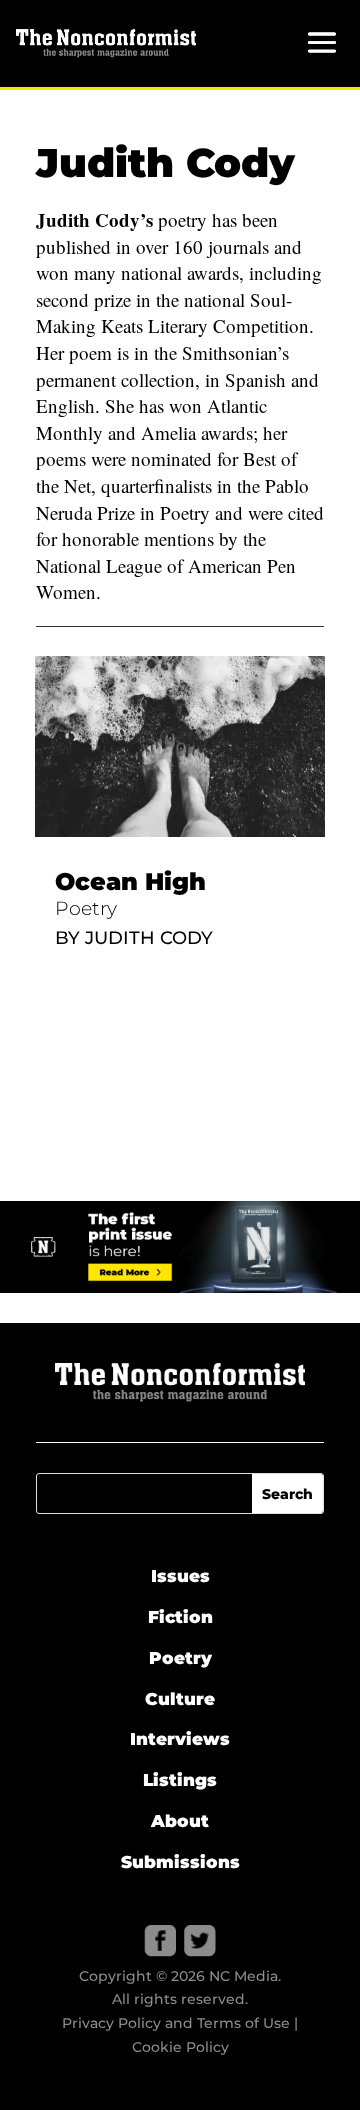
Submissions (180, 1862)
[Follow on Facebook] (160, 1941)
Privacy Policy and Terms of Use (176, 2023)
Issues (180, 1576)
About (180, 1821)
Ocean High (130, 881)
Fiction (180, 1617)
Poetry (86, 908)
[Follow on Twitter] (200, 1941)
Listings (180, 1780)
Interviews (180, 1739)
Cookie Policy (180, 2047)
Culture (180, 1699)
